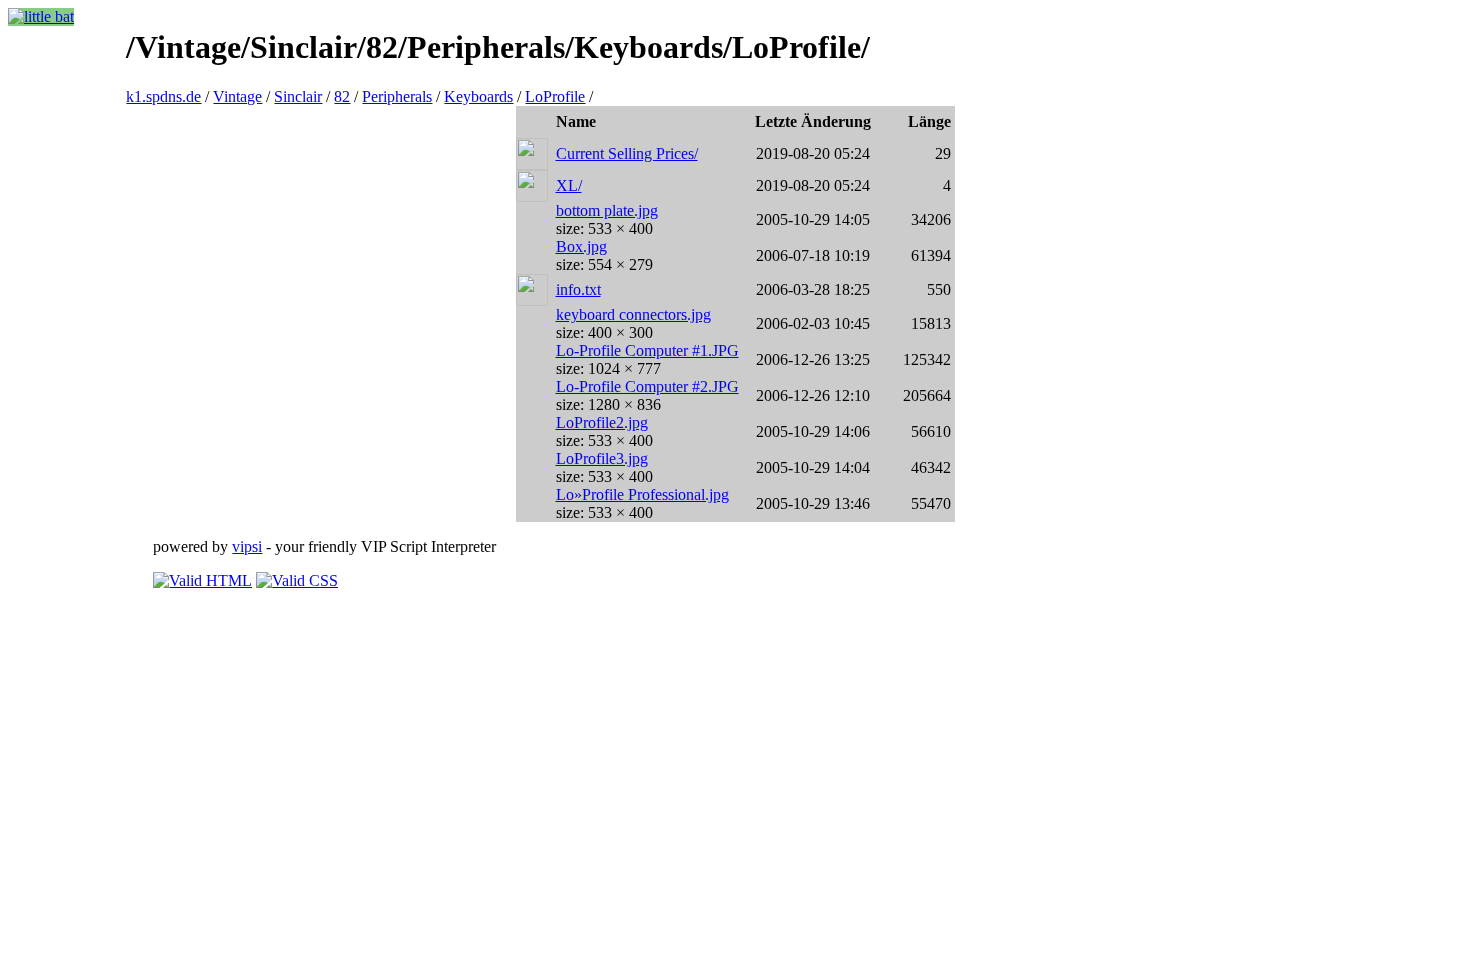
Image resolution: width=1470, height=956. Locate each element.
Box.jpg (581, 246)
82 (342, 96)
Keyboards (478, 96)
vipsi (247, 546)
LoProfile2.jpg (602, 422)
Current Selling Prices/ (627, 153)
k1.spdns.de (163, 96)
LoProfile (555, 96)
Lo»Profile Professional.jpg (642, 494)
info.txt (578, 289)
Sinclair (298, 96)
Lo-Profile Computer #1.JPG (647, 350)
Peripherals (397, 96)
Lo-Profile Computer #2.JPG (647, 386)
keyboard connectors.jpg (633, 314)
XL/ (569, 185)
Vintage (237, 96)
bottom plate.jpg (607, 210)
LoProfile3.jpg (602, 458)
